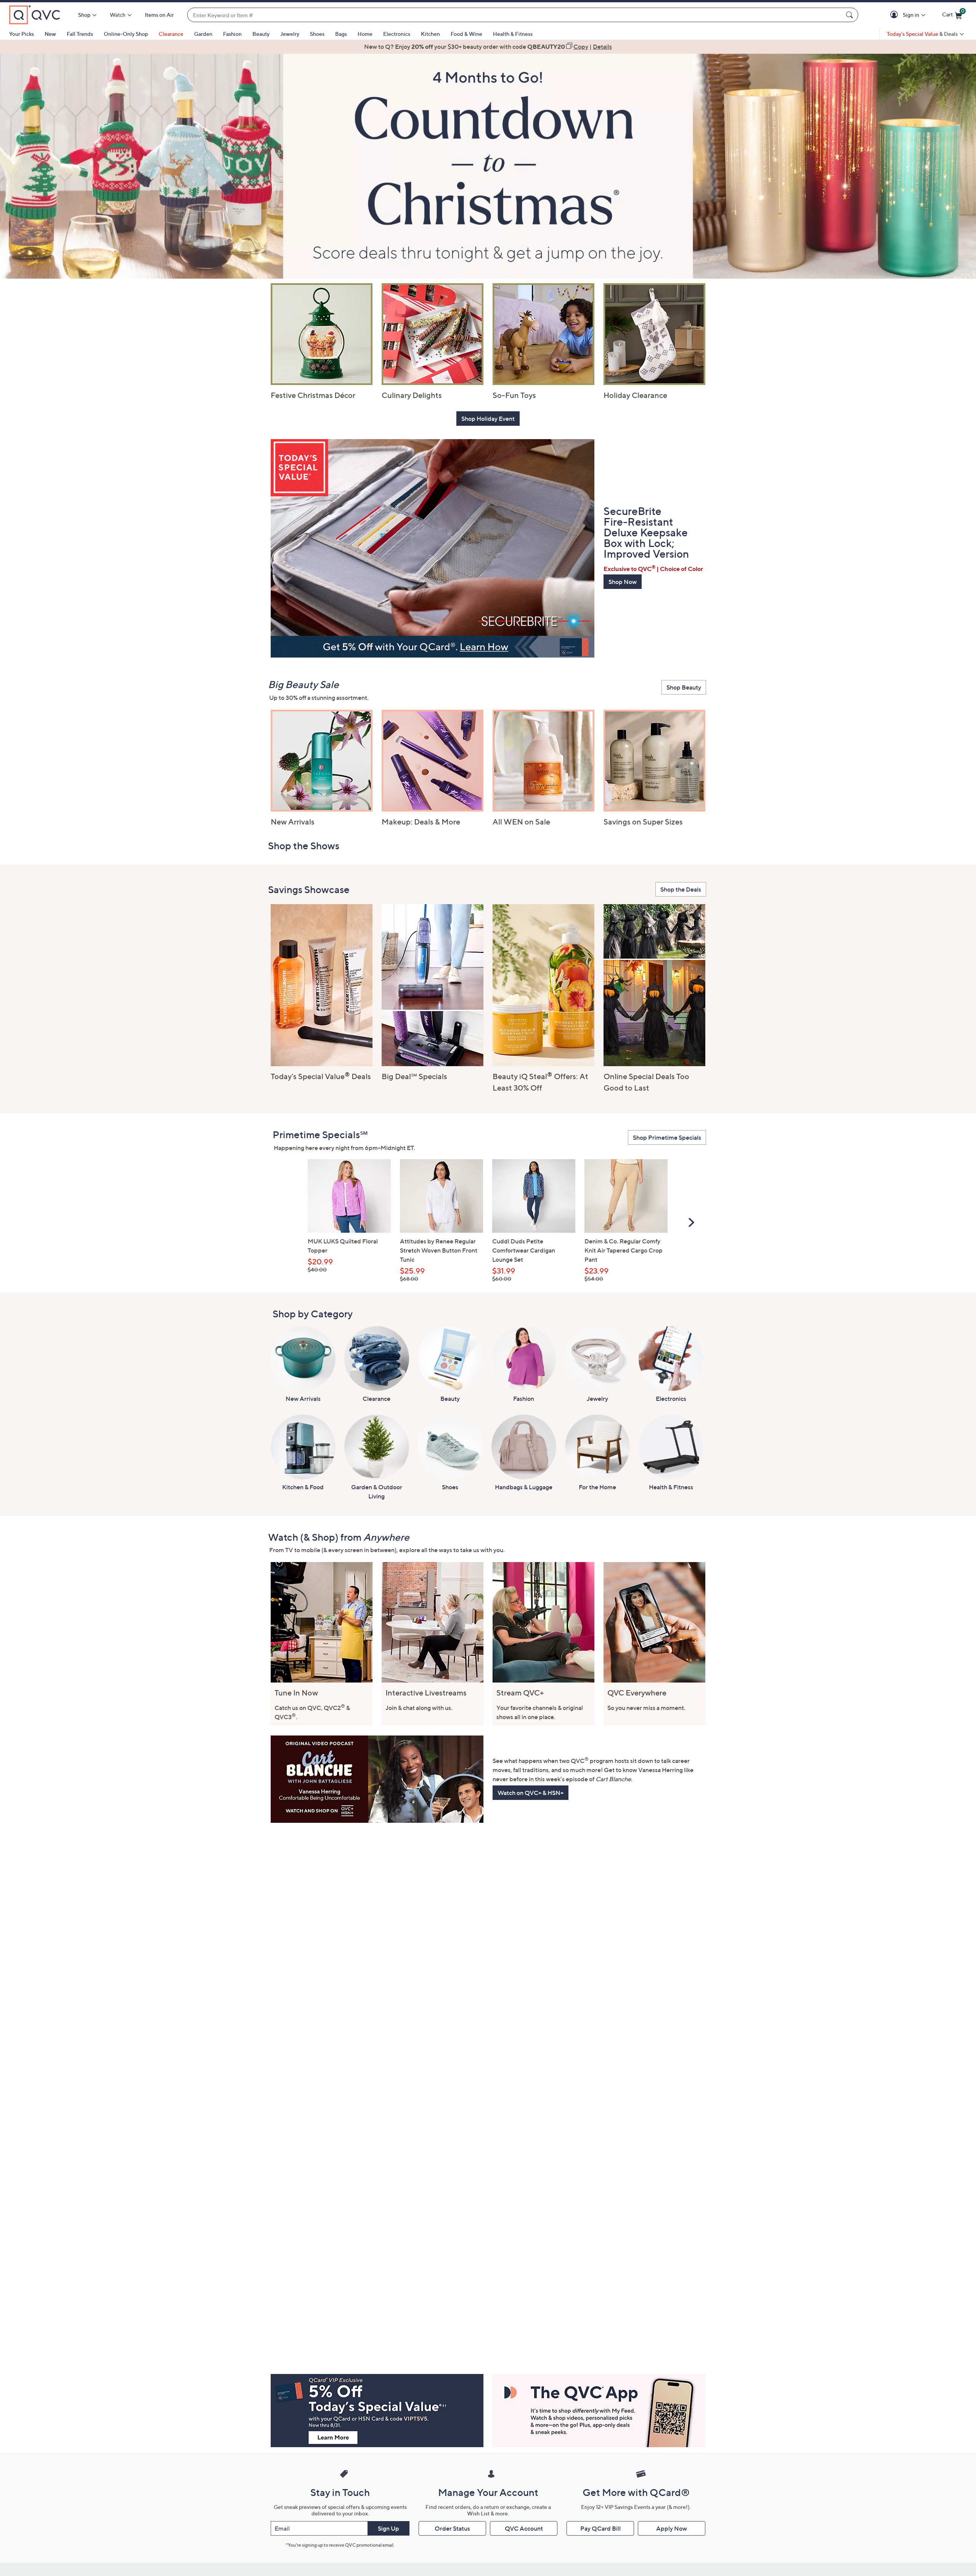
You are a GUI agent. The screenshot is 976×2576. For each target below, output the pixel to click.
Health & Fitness (513, 34)
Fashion (232, 34)
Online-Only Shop (126, 34)
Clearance (171, 34)
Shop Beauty (684, 687)
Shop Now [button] (623, 582)
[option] (488, 47)
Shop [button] (84, 15)
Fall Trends (80, 34)
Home (365, 34)
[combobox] (515, 15)
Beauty (261, 34)
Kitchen (430, 34)
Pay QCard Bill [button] (600, 2528)
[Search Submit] (851, 15)
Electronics (397, 34)
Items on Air (159, 15)
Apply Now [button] (672, 2528)
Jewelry (290, 34)
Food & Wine (466, 34)
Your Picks (22, 34)
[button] (895, 15)
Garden (203, 34)
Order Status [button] (452, 2528)
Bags (341, 34)
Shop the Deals (681, 889)
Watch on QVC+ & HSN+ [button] (531, 1793)
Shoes (317, 34)
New (50, 34)
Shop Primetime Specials (667, 1137)
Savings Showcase (309, 889)
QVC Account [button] (524, 2528)
